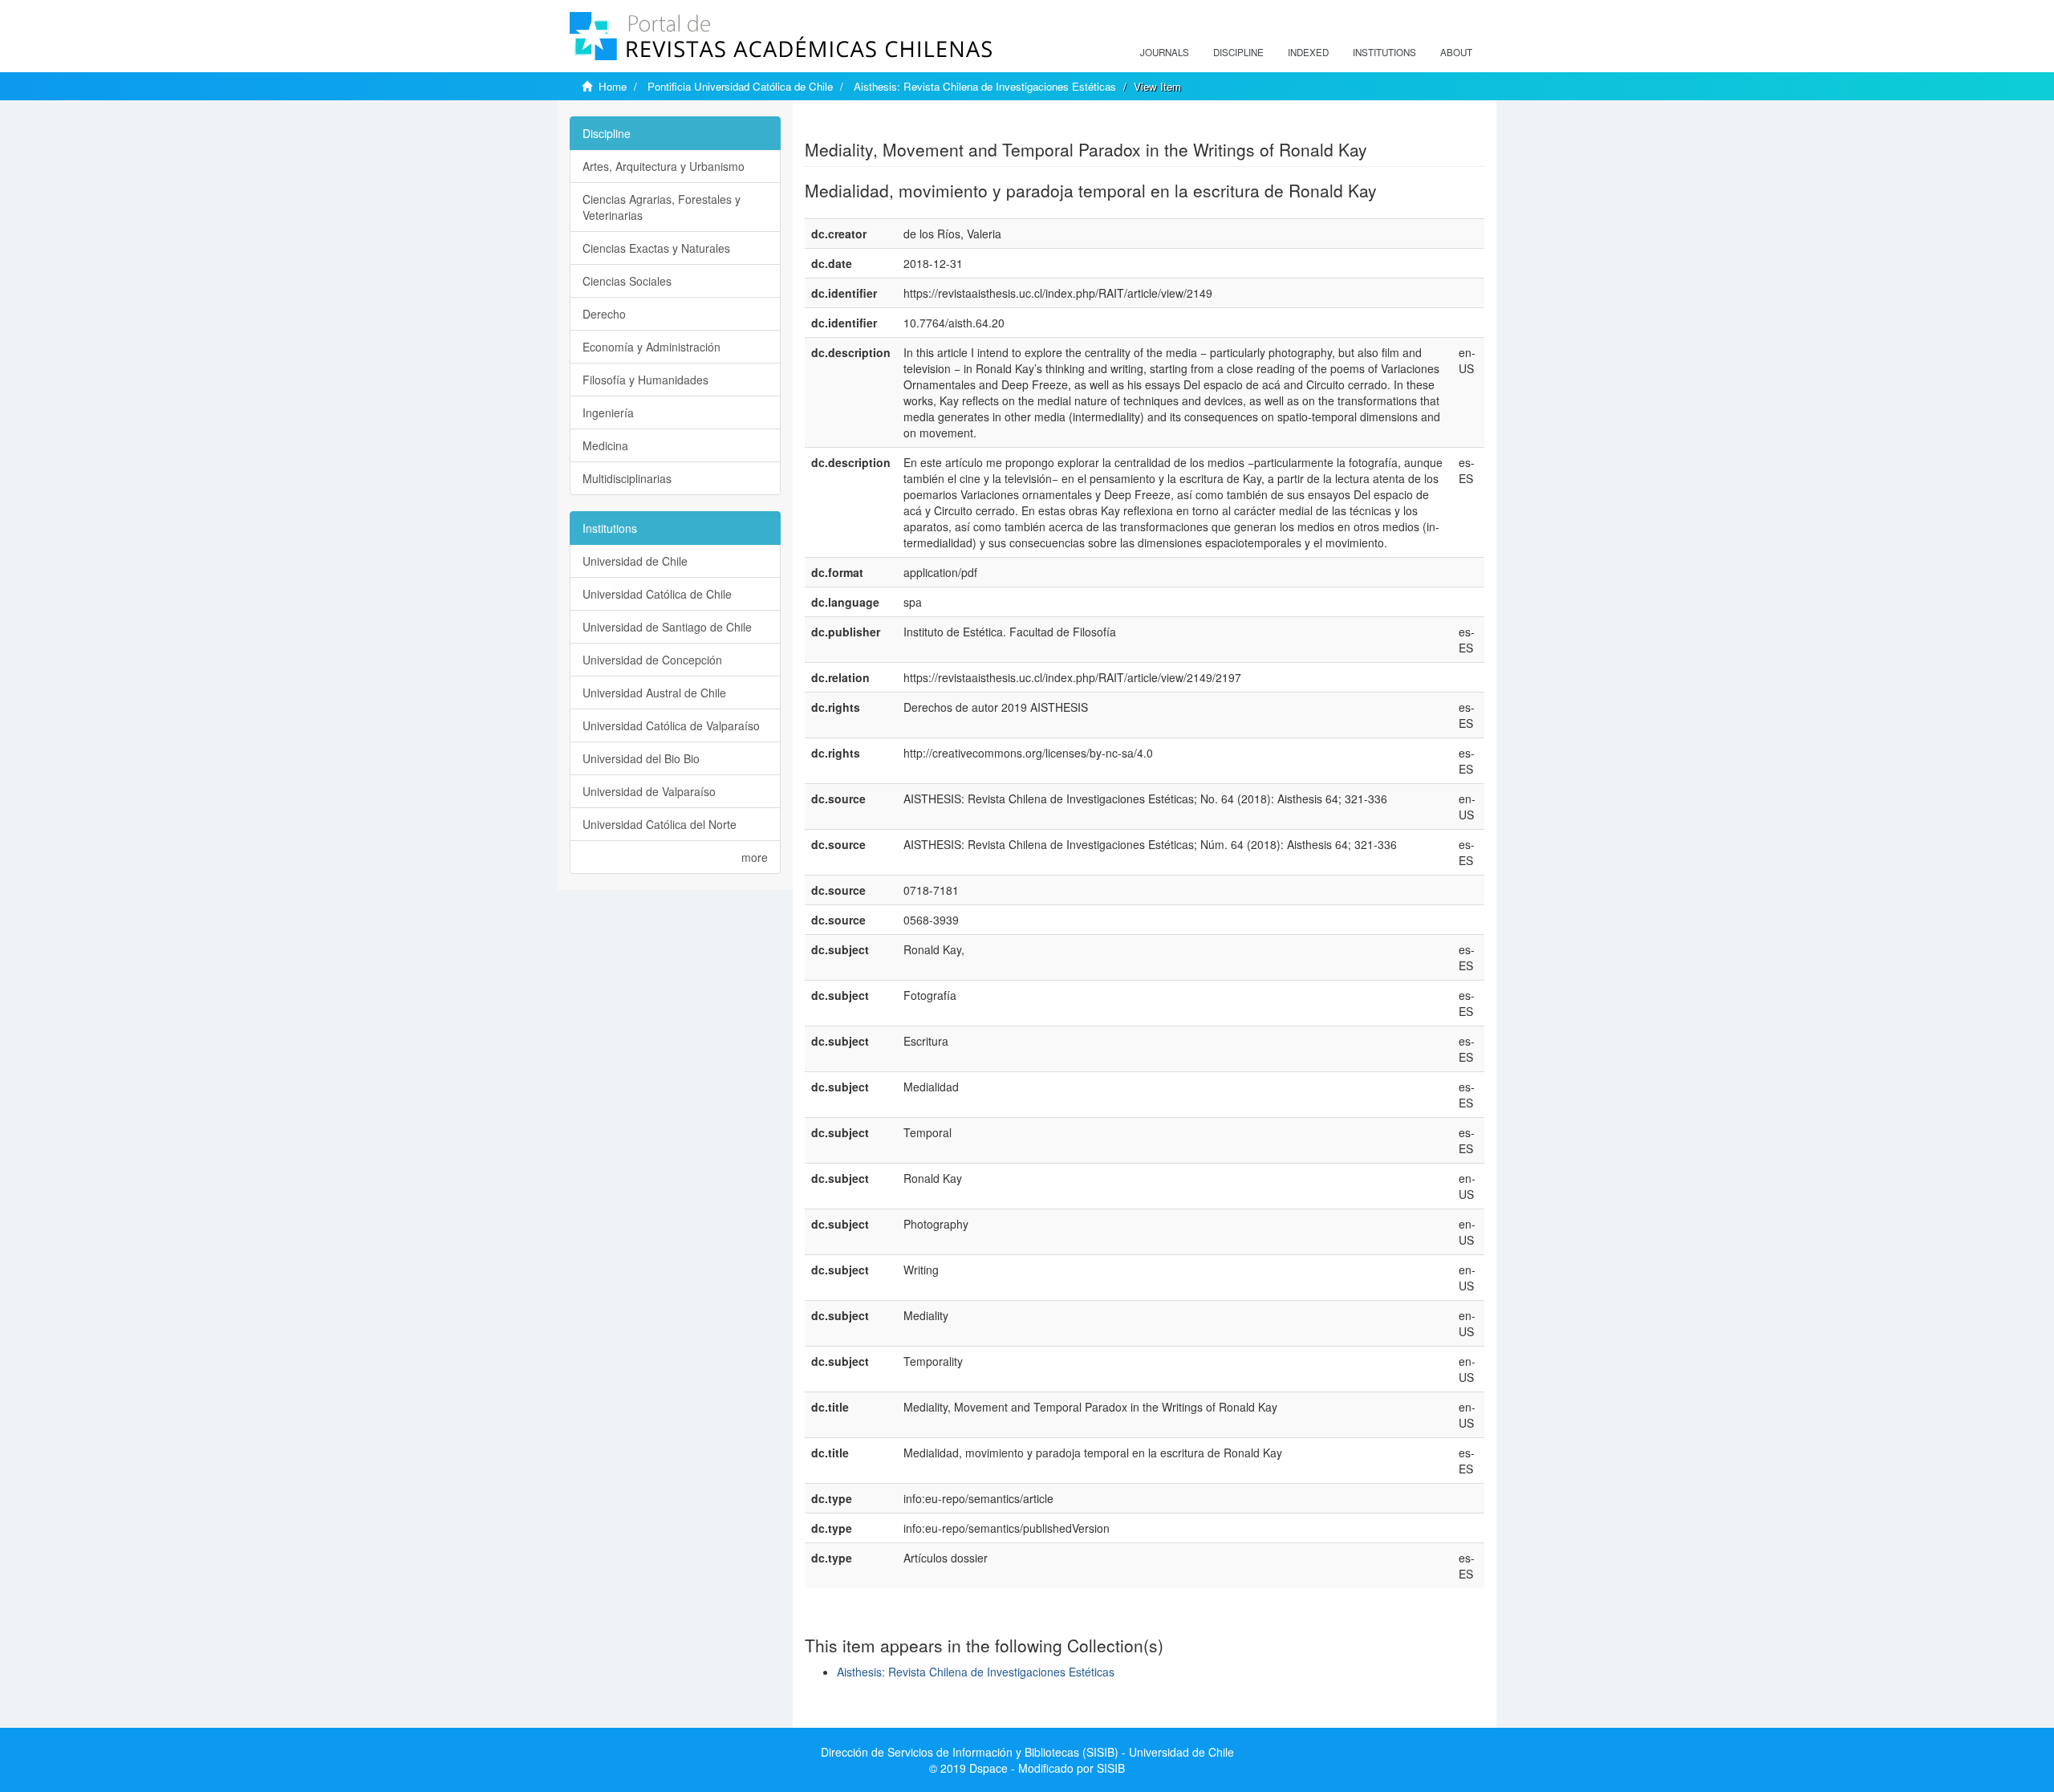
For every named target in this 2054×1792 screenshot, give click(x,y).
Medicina (605, 445)
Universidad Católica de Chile (657, 594)
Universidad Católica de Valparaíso (671, 725)
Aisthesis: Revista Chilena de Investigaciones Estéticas (985, 86)
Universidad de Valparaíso (649, 791)
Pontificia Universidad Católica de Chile (740, 86)
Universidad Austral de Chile (654, 693)
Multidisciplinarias (627, 478)
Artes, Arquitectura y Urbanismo (664, 166)
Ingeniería (608, 412)
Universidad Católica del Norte (660, 824)
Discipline (1238, 52)
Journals (1165, 52)
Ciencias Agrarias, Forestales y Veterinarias (662, 207)
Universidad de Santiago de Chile (667, 627)
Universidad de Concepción (652, 660)
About (1456, 52)
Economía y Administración (652, 347)
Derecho (604, 314)
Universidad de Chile (635, 561)
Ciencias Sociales (627, 281)
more (755, 857)
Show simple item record (867, 124)
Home (613, 86)
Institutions (1384, 52)
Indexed (1308, 52)
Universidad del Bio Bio (641, 758)
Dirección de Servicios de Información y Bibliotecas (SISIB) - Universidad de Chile (1027, 1752)
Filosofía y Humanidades (645, 380)
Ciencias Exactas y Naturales (656, 248)
